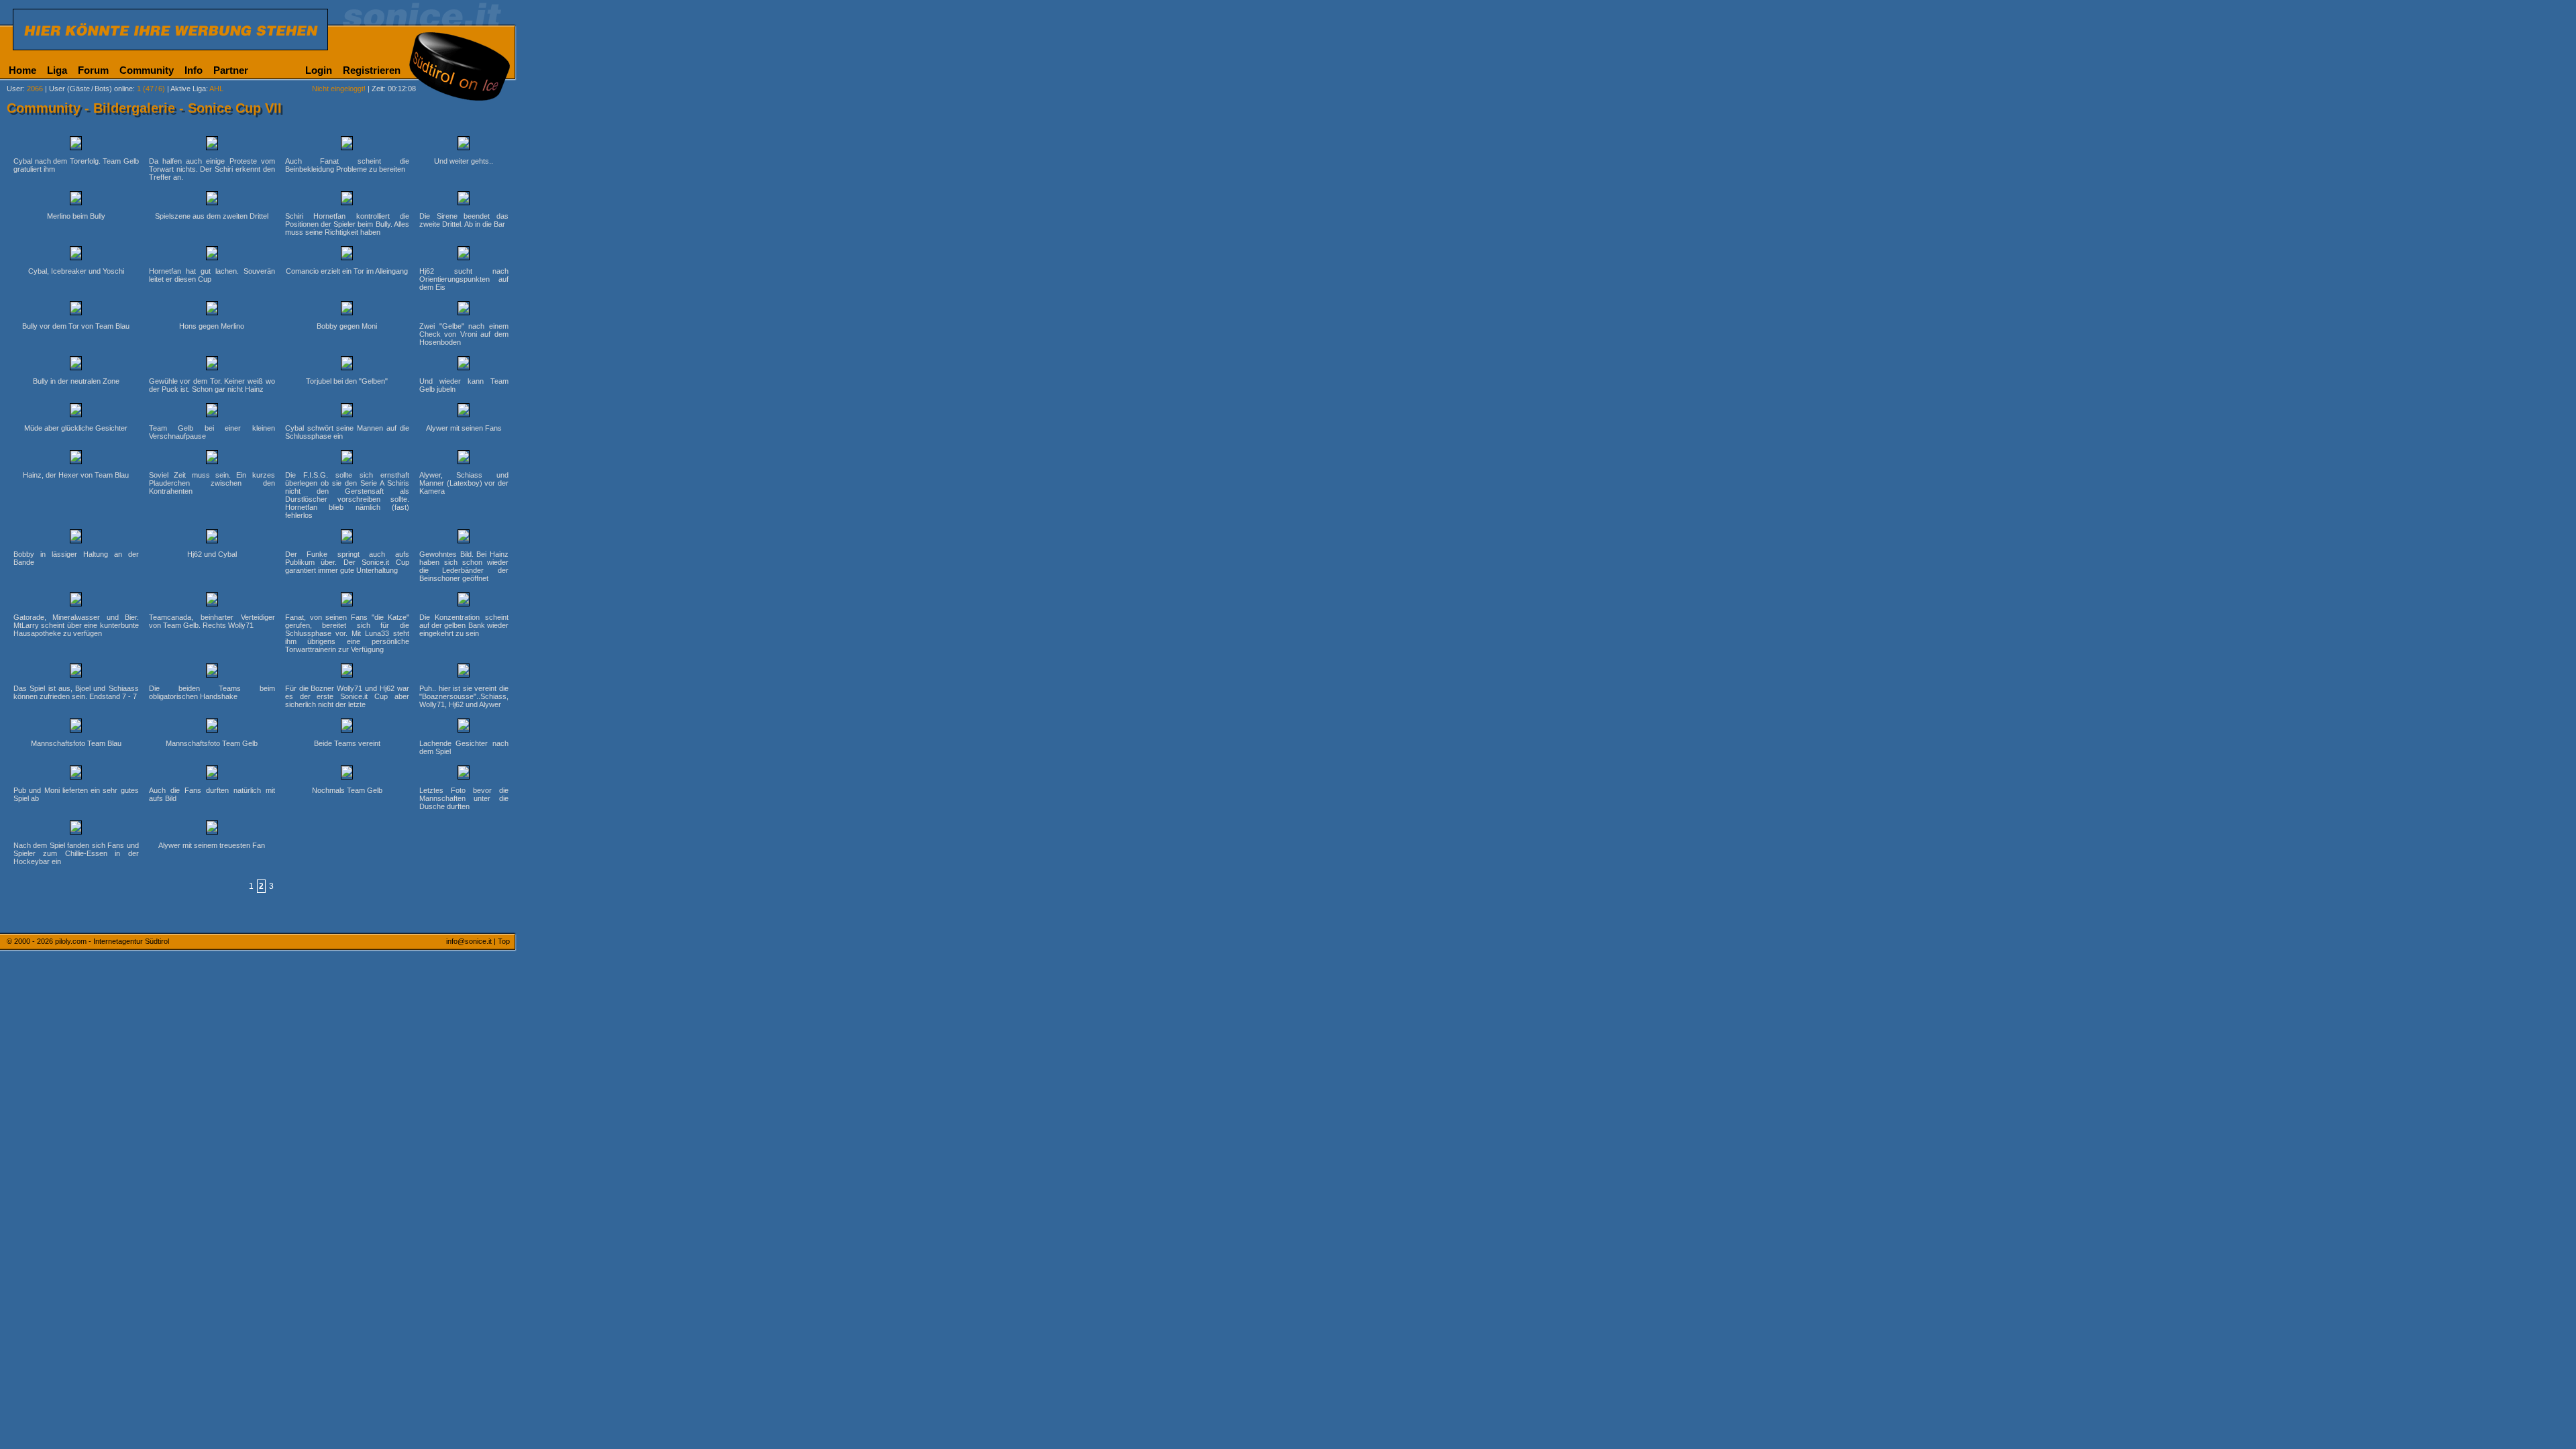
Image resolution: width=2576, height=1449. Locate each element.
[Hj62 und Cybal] (212, 538)
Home (22, 70)
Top (504, 941)
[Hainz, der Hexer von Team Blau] (76, 459)
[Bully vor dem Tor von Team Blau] (76, 310)
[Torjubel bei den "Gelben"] (347, 365)
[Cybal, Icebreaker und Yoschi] (76, 255)
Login (319, 70)
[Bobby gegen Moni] (347, 310)
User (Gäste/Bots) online (91, 89)
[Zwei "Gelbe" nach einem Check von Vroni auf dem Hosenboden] (464, 310)
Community (147, 70)
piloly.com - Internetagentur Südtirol (112, 941)
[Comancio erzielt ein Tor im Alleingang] (347, 255)
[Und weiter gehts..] (464, 145)
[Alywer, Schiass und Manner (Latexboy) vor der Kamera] (464, 459)
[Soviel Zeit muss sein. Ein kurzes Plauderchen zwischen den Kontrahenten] (212, 459)
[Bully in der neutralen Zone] (76, 365)
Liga (57, 70)
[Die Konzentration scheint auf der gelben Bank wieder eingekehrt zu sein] (464, 601)
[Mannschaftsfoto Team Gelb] (212, 727)
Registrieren (372, 70)
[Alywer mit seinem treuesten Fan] (212, 829)
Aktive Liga (188, 89)
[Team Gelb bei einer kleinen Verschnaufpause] (212, 412)
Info (194, 70)
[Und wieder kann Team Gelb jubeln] (464, 365)
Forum (93, 70)
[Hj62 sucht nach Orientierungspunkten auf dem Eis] (464, 255)
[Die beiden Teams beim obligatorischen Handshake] (212, 672)
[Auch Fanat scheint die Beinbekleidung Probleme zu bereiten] (347, 145)
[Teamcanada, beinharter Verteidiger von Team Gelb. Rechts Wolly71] (212, 601)
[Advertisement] (580, 334)
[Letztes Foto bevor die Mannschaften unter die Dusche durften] (464, 774)
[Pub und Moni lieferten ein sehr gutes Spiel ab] (76, 774)
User (15, 89)
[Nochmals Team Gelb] (347, 774)
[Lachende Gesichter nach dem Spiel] (464, 727)
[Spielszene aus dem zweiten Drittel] (212, 200)
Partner (231, 70)
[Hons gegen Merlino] (212, 310)
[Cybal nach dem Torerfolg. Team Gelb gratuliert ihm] (76, 145)
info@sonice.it (469, 941)
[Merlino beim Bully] (76, 200)
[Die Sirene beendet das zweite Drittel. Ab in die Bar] (464, 200)
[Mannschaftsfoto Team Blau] (76, 727)
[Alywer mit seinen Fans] (464, 412)
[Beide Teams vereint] (347, 727)
